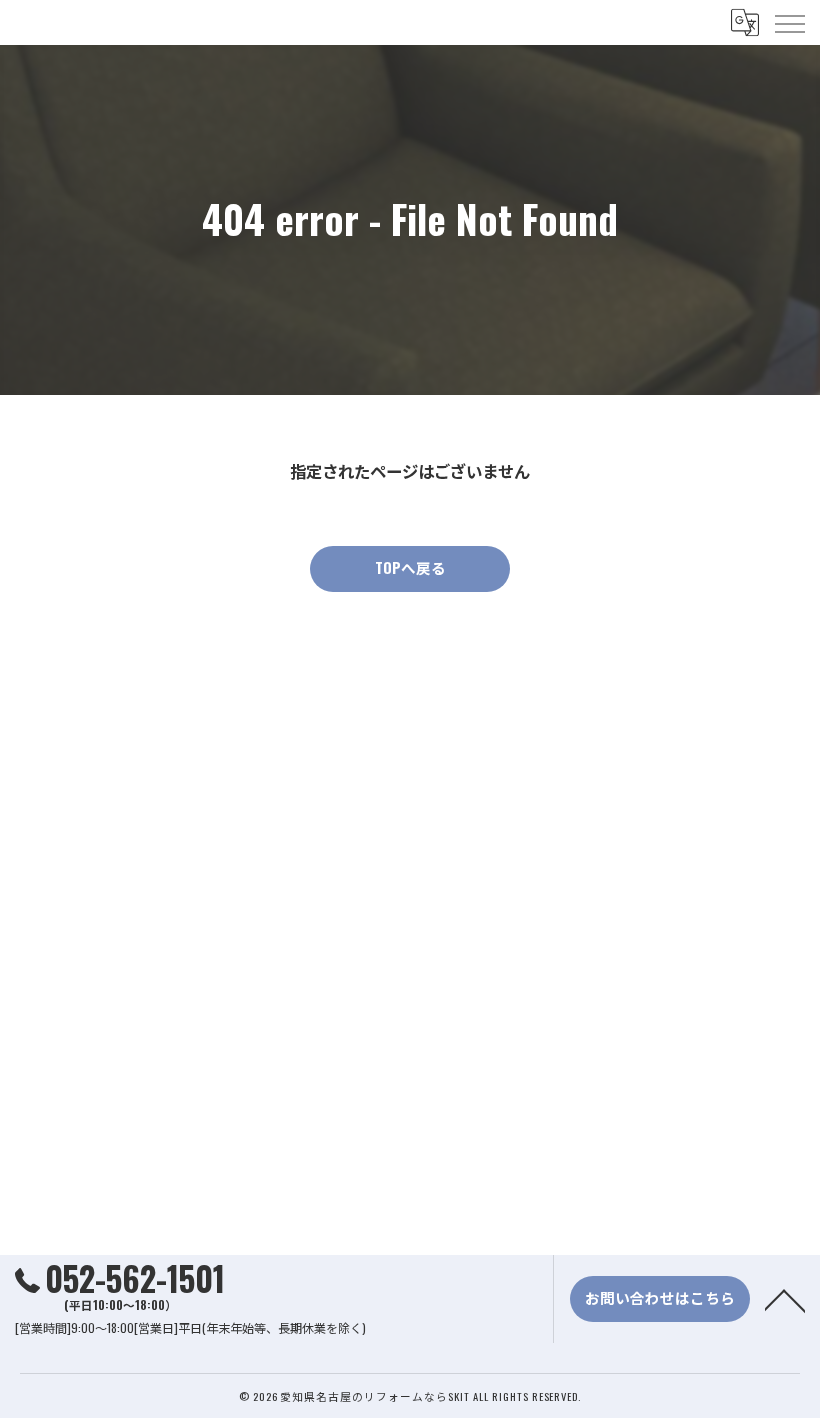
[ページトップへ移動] (785, 1299)
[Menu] (789, 22)
